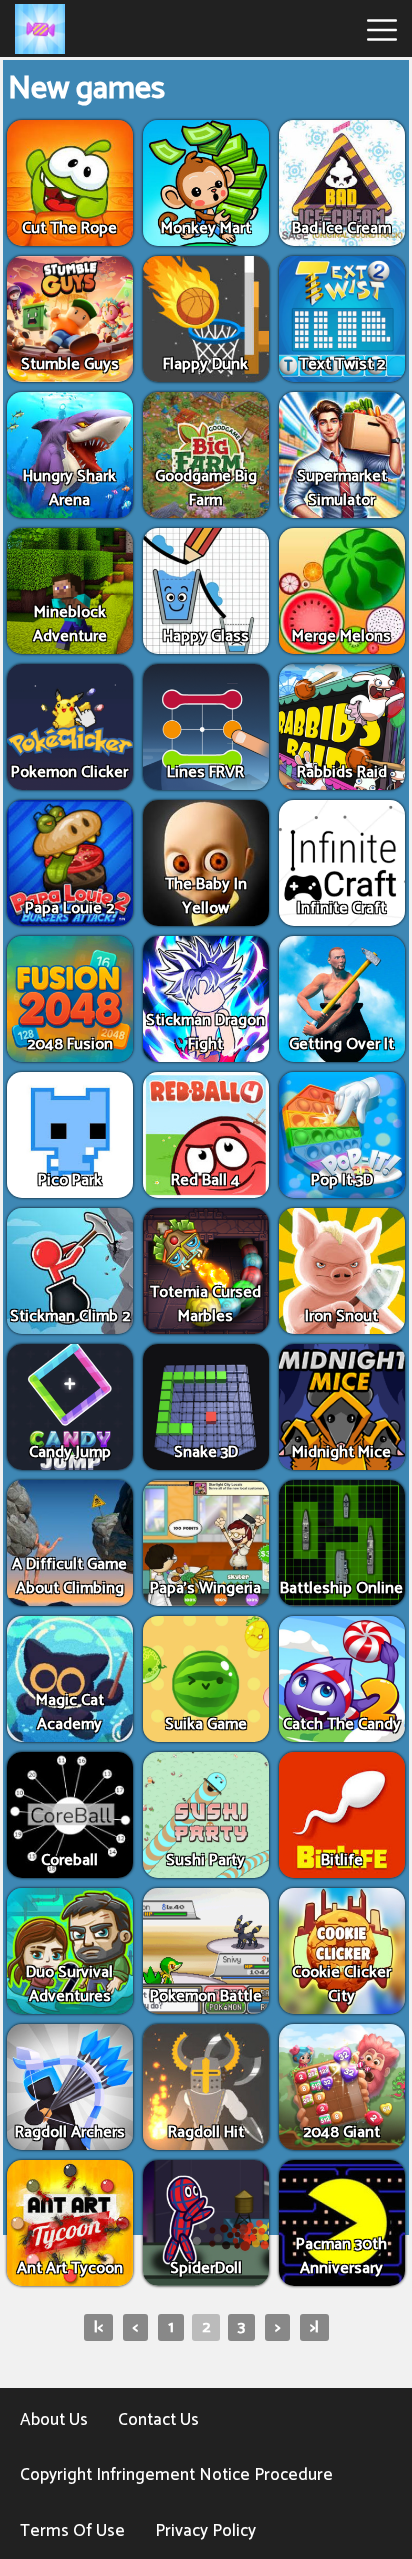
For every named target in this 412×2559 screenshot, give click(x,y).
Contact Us (158, 2420)
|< (98, 2327)
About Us (54, 2420)
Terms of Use (72, 2531)
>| (314, 2327)
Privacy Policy (205, 2531)
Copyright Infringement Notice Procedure (176, 2475)
